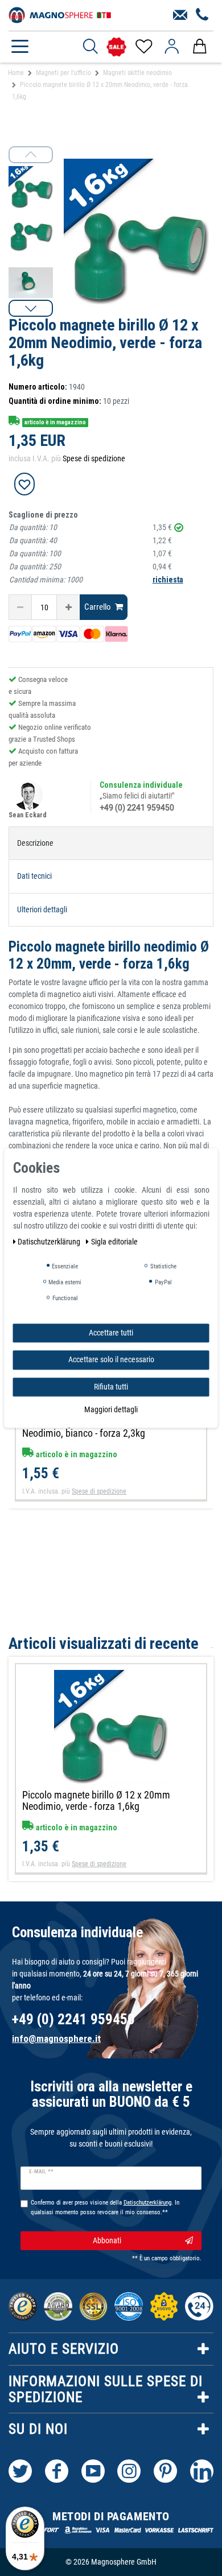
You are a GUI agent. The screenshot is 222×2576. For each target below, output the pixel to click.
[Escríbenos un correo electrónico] (180, 15)
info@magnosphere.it (56, 2039)
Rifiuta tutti (111, 1387)
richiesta (168, 580)
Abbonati (107, 2240)
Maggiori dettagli (111, 1409)
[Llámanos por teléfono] (202, 15)
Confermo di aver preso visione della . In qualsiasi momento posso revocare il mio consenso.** (105, 2207)
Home (16, 73)
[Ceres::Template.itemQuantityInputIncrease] (68, 607)
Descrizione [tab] (35, 843)
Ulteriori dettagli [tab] (42, 909)
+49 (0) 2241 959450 (137, 808)
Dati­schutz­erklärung (50, 1242)
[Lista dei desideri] (143, 47)
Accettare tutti (111, 1333)
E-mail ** (41, 2172)
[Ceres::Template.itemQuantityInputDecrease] (20, 607)
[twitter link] (20, 2471)
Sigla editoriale (114, 1242)
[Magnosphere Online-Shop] (60, 14)
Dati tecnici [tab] (34, 876)
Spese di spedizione (94, 458)
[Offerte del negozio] (116, 47)
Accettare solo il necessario (111, 1359)
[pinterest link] (165, 2471)
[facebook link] (57, 2471)
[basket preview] (200, 47)
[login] (172, 47)
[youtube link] (93, 2471)
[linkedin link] (202, 2471)
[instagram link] (129, 2471)
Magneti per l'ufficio (63, 73)
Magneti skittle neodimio (137, 73)
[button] (31, 308)
